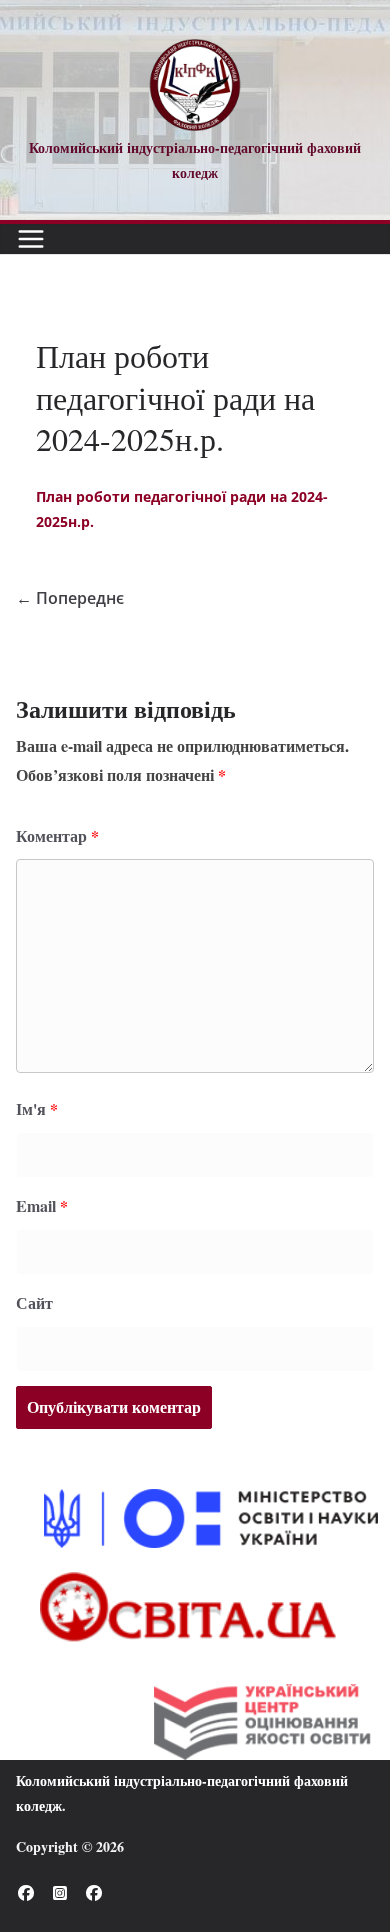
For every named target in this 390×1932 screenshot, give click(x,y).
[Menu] (31, 239)
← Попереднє (70, 598)
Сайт (34, 1302)
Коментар (57, 835)
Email (42, 1205)
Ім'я (37, 1108)
